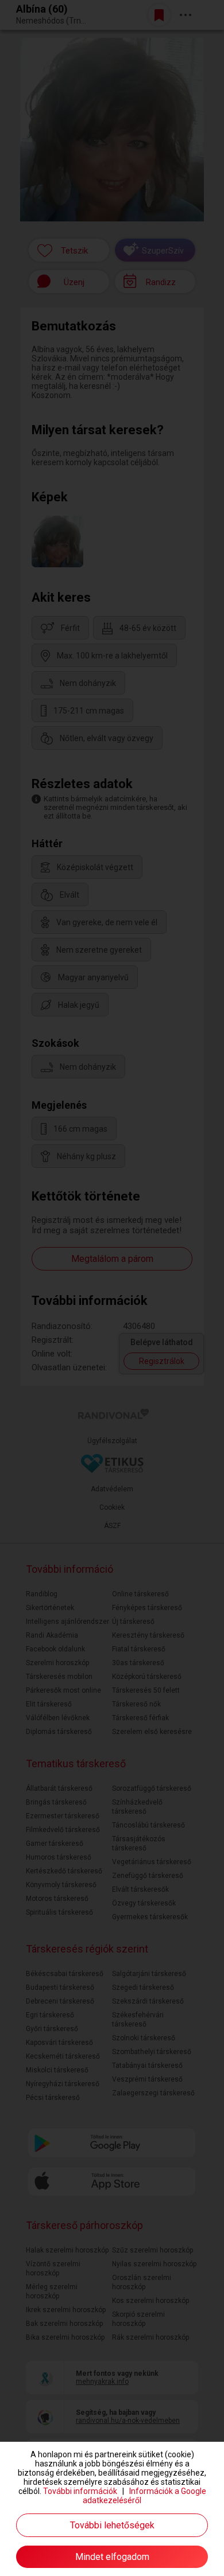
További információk (80, 2491)
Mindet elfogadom (112, 2557)
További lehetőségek (112, 2525)
